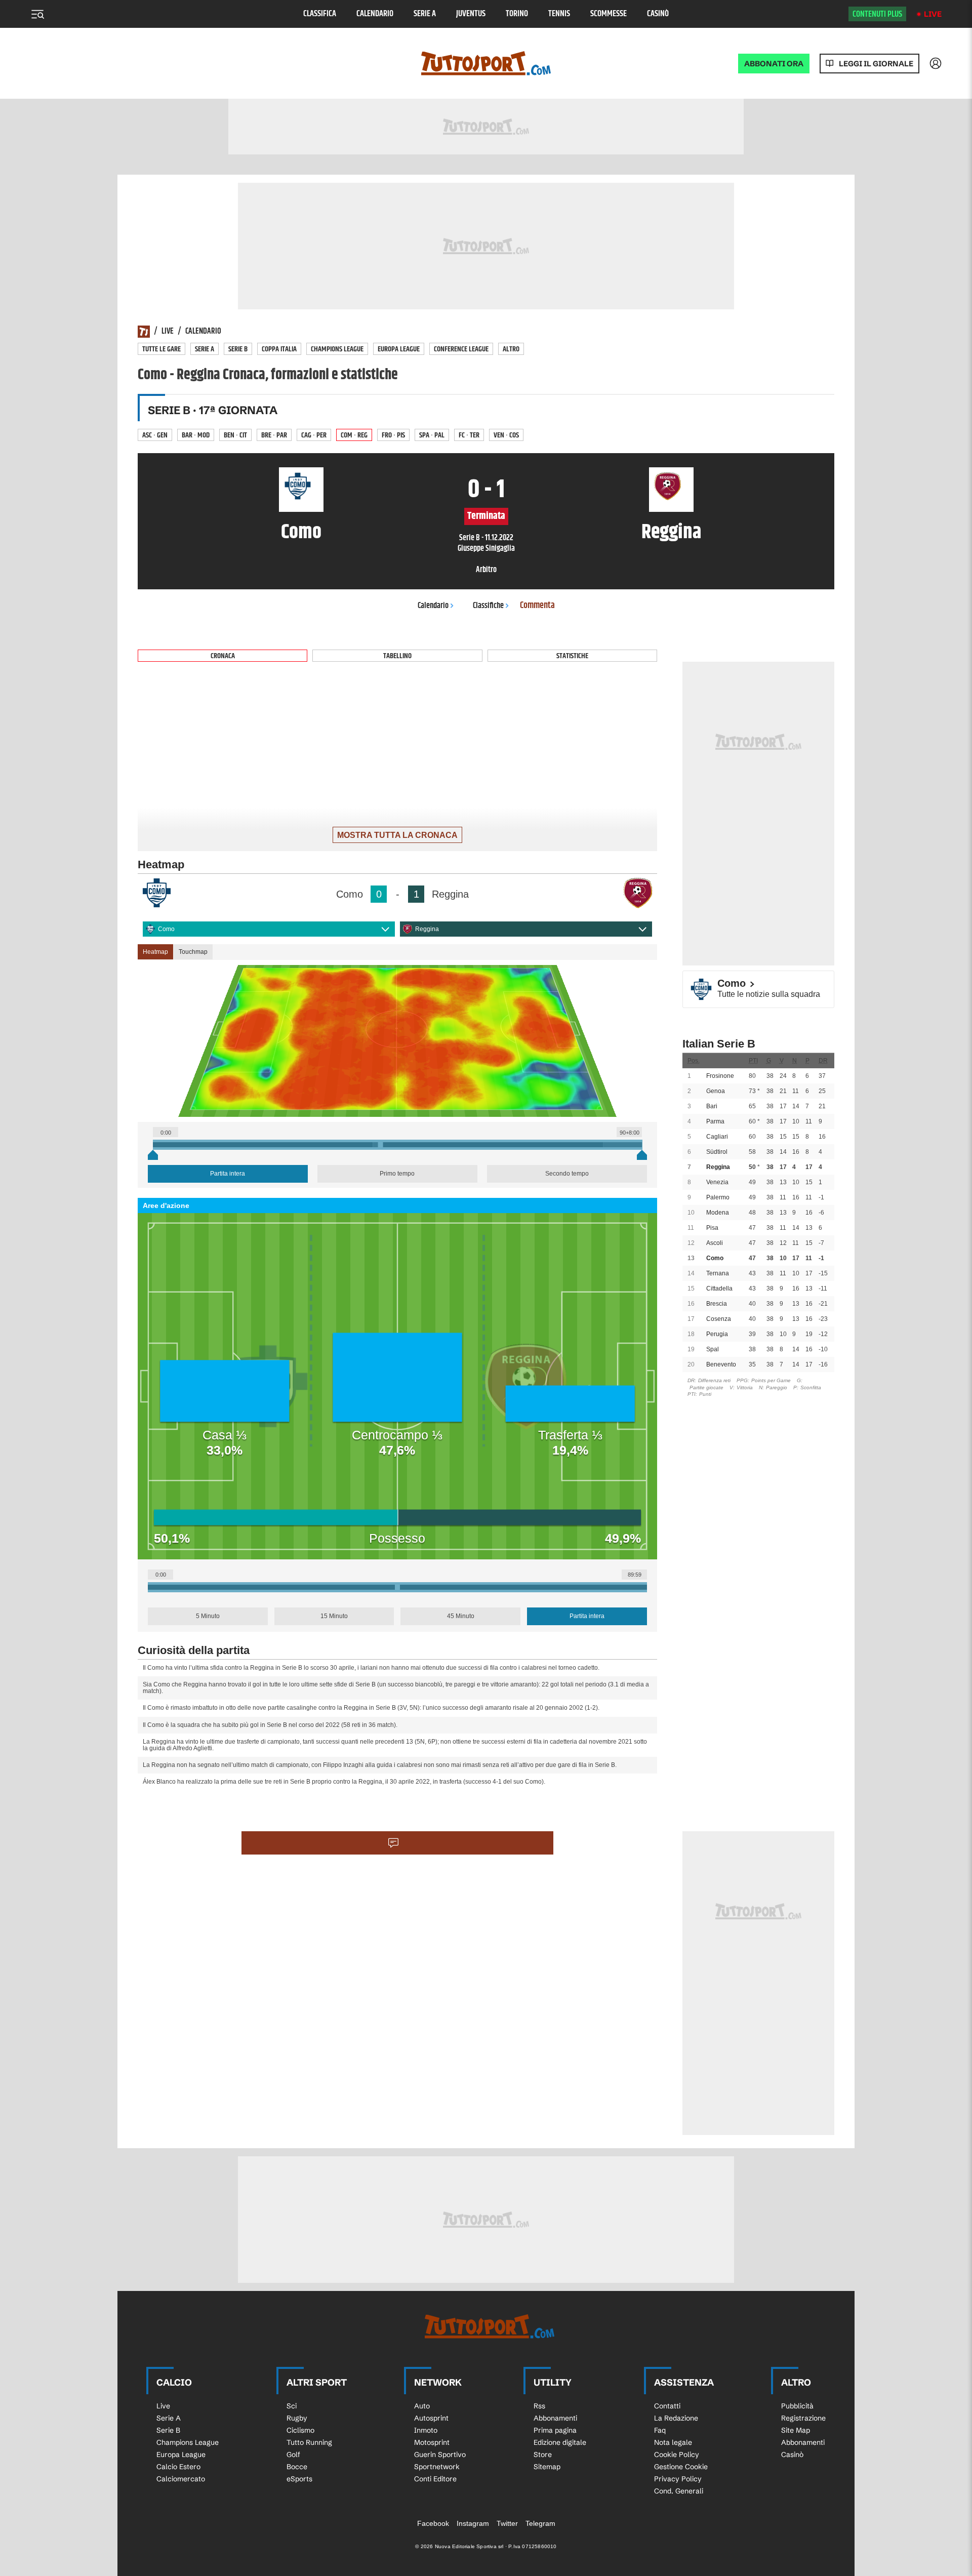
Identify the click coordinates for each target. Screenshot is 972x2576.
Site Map (796, 2430)
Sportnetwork (437, 2467)
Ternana (718, 1273)
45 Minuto (461, 1616)
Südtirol (717, 1152)
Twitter (507, 2523)
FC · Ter (469, 435)
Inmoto (426, 2430)
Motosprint (432, 2442)
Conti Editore (435, 2479)
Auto (422, 2406)
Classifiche (488, 606)
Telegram (540, 2523)
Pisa (712, 1228)
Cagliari (717, 1137)
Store (543, 2454)
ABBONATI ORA (774, 64)
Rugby (297, 2418)
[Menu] (37, 14)
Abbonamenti (555, 2418)
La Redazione (676, 2418)
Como (166, 929)
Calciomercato (181, 2479)
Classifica (320, 14)
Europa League (399, 349)
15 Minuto (334, 1616)
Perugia (717, 1334)
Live (933, 14)
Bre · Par (274, 435)
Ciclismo (300, 2430)
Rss (539, 2406)
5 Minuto (208, 1616)
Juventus (471, 14)
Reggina (427, 929)
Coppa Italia (279, 349)
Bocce (297, 2467)
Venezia (717, 1182)
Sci (292, 2406)
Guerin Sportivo (440, 2454)
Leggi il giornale (876, 64)
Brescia (717, 1304)
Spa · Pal (432, 435)
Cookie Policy (677, 2454)
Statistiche (572, 656)
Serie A (425, 14)
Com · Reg (354, 435)
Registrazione (803, 2418)
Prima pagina (555, 2430)
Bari (712, 1106)
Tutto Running (309, 2442)
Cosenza (719, 1319)
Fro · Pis (393, 435)
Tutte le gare (161, 349)
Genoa (716, 1091)
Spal (713, 1349)
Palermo (718, 1197)
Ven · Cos (506, 435)
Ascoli (715, 1243)
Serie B (238, 349)
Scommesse (609, 14)
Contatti (667, 2406)
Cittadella (719, 1289)
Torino (517, 14)
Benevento (721, 1364)
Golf (293, 2454)
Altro (511, 349)
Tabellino (397, 656)
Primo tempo (397, 1174)
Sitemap (547, 2467)
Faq (660, 2430)
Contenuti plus (877, 14)
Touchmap (193, 952)
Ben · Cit (235, 435)
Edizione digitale (560, 2442)
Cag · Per (314, 435)
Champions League (337, 349)
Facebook (433, 2523)
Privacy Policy (678, 2479)
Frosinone (720, 1076)
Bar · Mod (196, 435)
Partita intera (228, 1174)
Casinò (658, 14)
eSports (299, 2479)
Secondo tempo (567, 1174)
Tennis (559, 14)
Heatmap (155, 952)
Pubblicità (797, 2406)
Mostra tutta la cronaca (397, 835)
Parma (715, 1121)
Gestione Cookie (681, 2467)
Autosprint (431, 2418)
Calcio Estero (178, 2467)
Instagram (473, 2523)
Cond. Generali (679, 2491)
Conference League (461, 349)
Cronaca (223, 656)
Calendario (375, 14)
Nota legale (673, 2442)
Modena (718, 1213)
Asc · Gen (155, 435)
